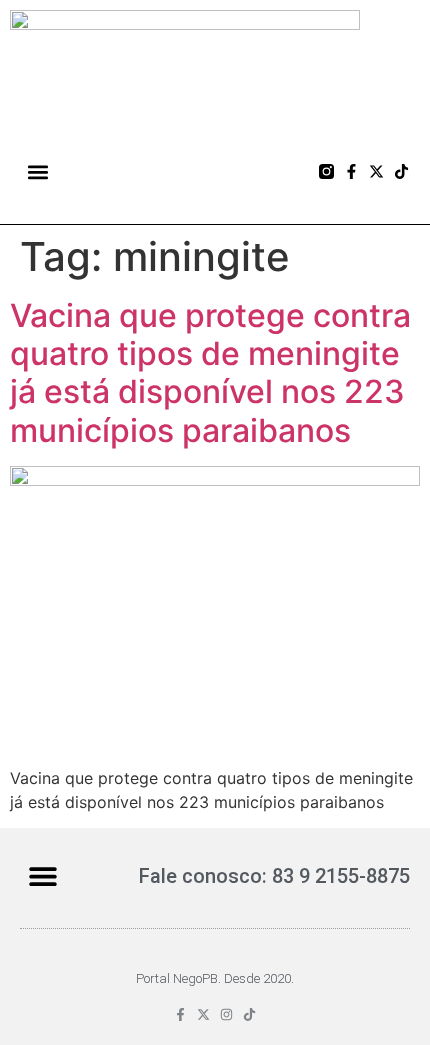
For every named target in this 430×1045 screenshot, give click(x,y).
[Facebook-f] (351, 171)
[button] (38, 171)
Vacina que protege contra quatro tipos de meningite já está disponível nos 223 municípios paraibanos (210, 373)
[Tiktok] (401, 171)
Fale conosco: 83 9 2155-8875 (274, 876)
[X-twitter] (376, 171)
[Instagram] (226, 1014)
